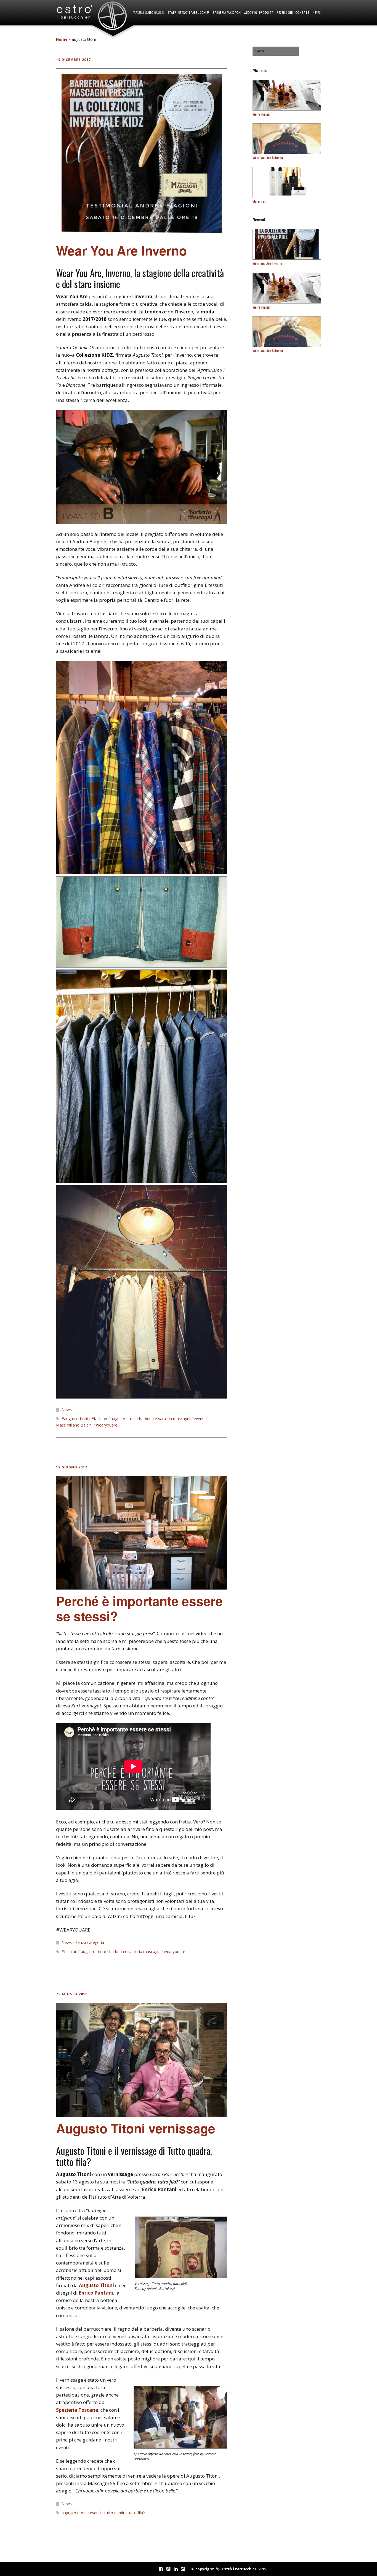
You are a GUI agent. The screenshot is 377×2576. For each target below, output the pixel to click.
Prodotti (267, 13)
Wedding (250, 13)
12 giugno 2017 (72, 1467)
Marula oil (259, 202)
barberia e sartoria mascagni (165, 1419)
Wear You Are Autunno (268, 158)
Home (62, 39)
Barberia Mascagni (227, 13)
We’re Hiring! (261, 114)
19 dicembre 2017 (73, 60)
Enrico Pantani (96, 2293)
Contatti (303, 13)
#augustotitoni (75, 1419)
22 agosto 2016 (72, 1994)
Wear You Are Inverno (121, 250)
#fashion (99, 1419)
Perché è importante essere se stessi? (139, 1608)
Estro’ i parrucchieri (195, 13)
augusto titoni (123, 1419)
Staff (172, 13)
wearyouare (107, 1425)
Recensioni (285, 13)
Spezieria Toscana (77, 2410)
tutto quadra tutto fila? (124, 2513)
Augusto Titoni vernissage (136, 2128)
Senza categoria (90, 1942)
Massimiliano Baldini (149, 13)
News (317, 13)
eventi (199, 1419)
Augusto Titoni (96, 2285)
